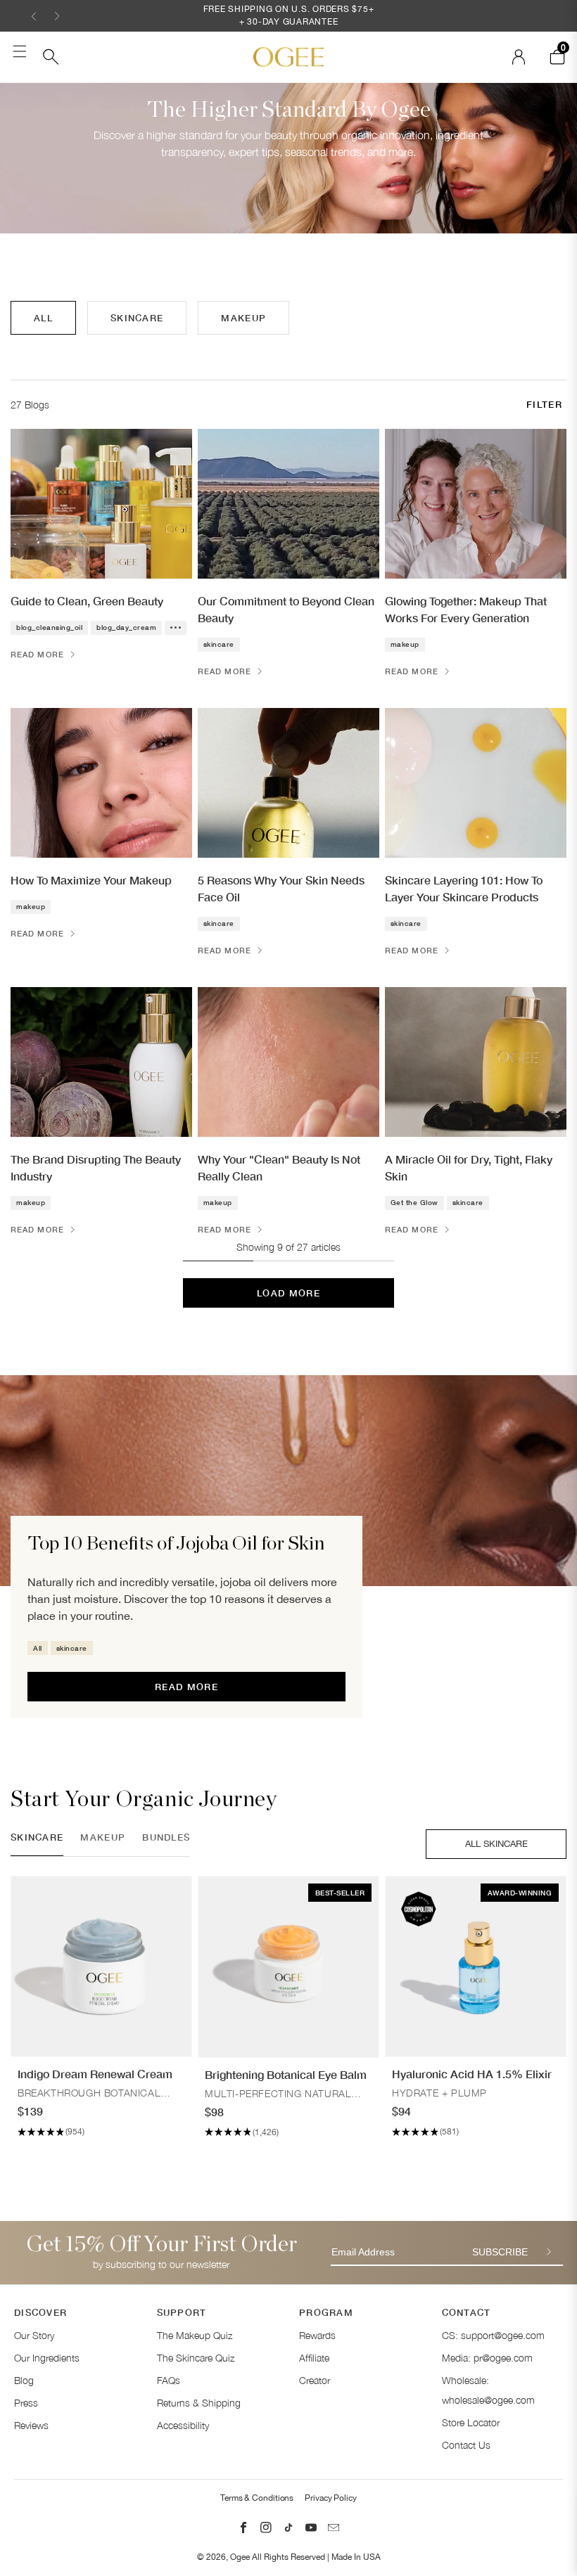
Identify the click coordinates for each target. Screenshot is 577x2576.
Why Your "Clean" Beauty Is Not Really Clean (279, 1167)
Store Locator (471, 2422)
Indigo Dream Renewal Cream (95, 2074)
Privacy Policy (331, 2498)
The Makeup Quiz (195, 2335)
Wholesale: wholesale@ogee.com (488, 2390)
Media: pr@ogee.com (487, 2358)
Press (26, 2403)
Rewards (317, 2335)
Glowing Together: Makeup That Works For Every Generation (466, 609)
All (43, 318)
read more (186, 1687)
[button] (34, 16)
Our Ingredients (47, 2358)
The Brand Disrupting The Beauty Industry (96, 1167)
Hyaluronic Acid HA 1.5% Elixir (472, 2074)
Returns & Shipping (199, 2403)
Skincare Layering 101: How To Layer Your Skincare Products (464, 888)
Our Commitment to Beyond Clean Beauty (286, 609)
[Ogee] (288, 57)
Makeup (243, 318)
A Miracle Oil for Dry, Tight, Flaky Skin (469, 1167)
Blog (24, 2380)
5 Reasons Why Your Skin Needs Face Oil (281, 888)
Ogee (240, 2557)
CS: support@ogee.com (493, 2335)
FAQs (169, 2380)
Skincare (137, 318)
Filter (544, 404)
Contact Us (466, 2445)
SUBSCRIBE (500, 2252)
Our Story (34, 2335)
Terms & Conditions (257, 2498)
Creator (315, 2380)
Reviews (31, 2425)
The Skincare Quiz (196, 2358)
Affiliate (314, 2358)
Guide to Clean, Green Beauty (87, 601)
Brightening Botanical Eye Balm (286, 2074)
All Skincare (496, 1844)
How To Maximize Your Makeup (91, 880)
